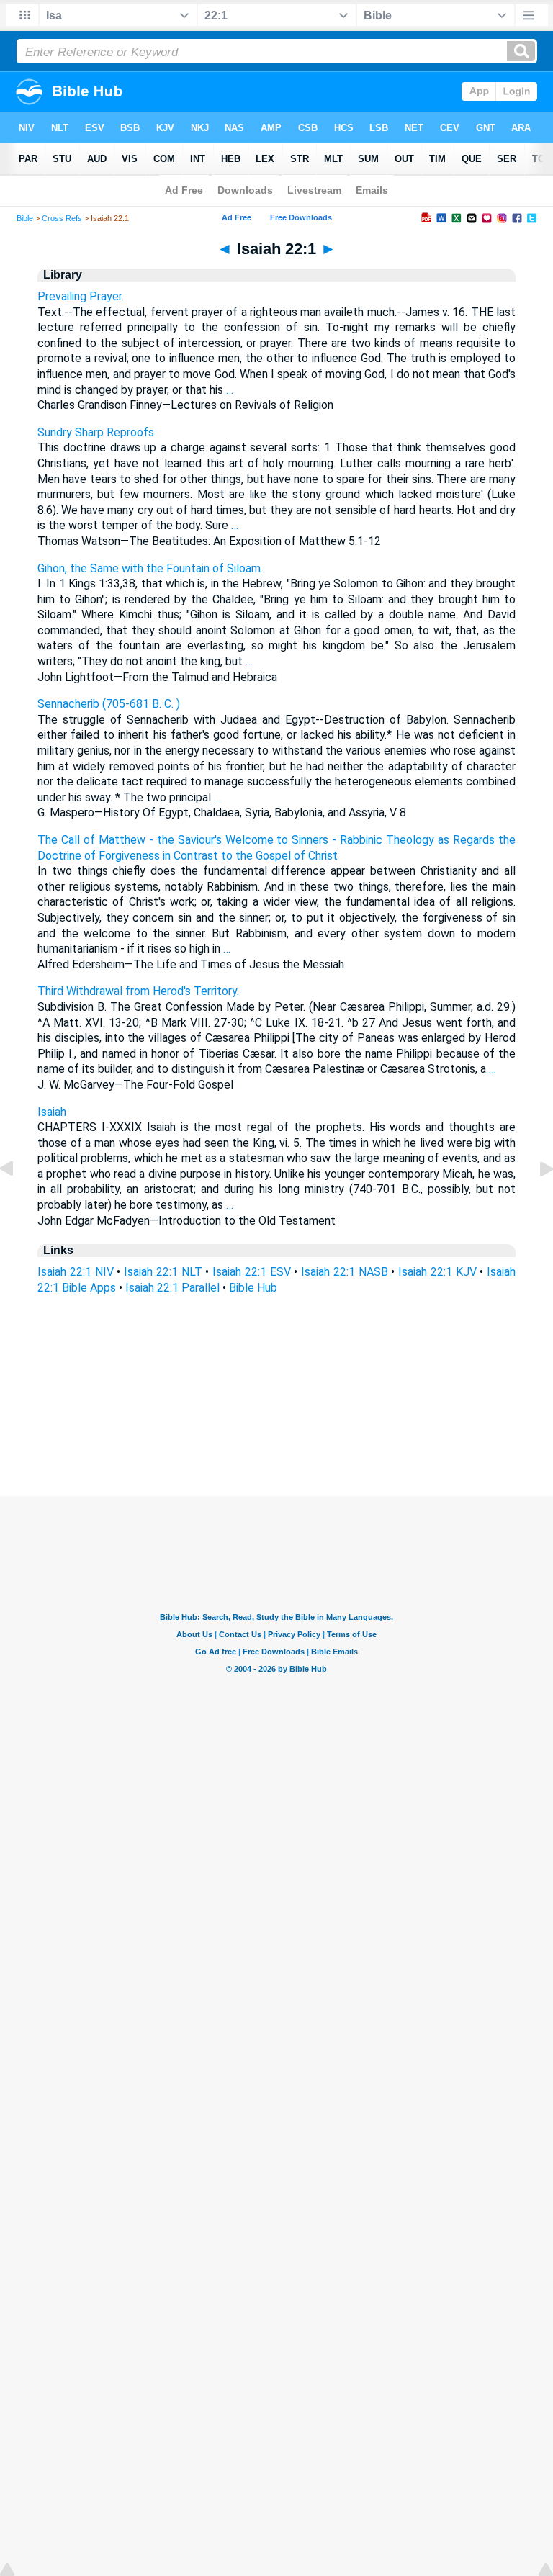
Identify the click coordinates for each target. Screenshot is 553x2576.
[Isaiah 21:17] (18, 1201)
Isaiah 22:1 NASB (345, 1272)
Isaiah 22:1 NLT (163, 1272)
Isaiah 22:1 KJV (437, 1272)
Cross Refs (62, 218)
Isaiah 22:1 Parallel (172, 1288)
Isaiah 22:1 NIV (76, 1272)
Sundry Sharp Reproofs (96, 432)
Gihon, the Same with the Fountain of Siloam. (150, 568)
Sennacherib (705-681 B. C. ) (109, 704)
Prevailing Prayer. (81, 296)
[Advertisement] (276, 1409)
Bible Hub (253, 1288)
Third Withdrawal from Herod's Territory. (138, 991)
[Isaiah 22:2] (535, 1201)
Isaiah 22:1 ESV (252, 1272)
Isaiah (52, 1112)
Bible (25, 218)
